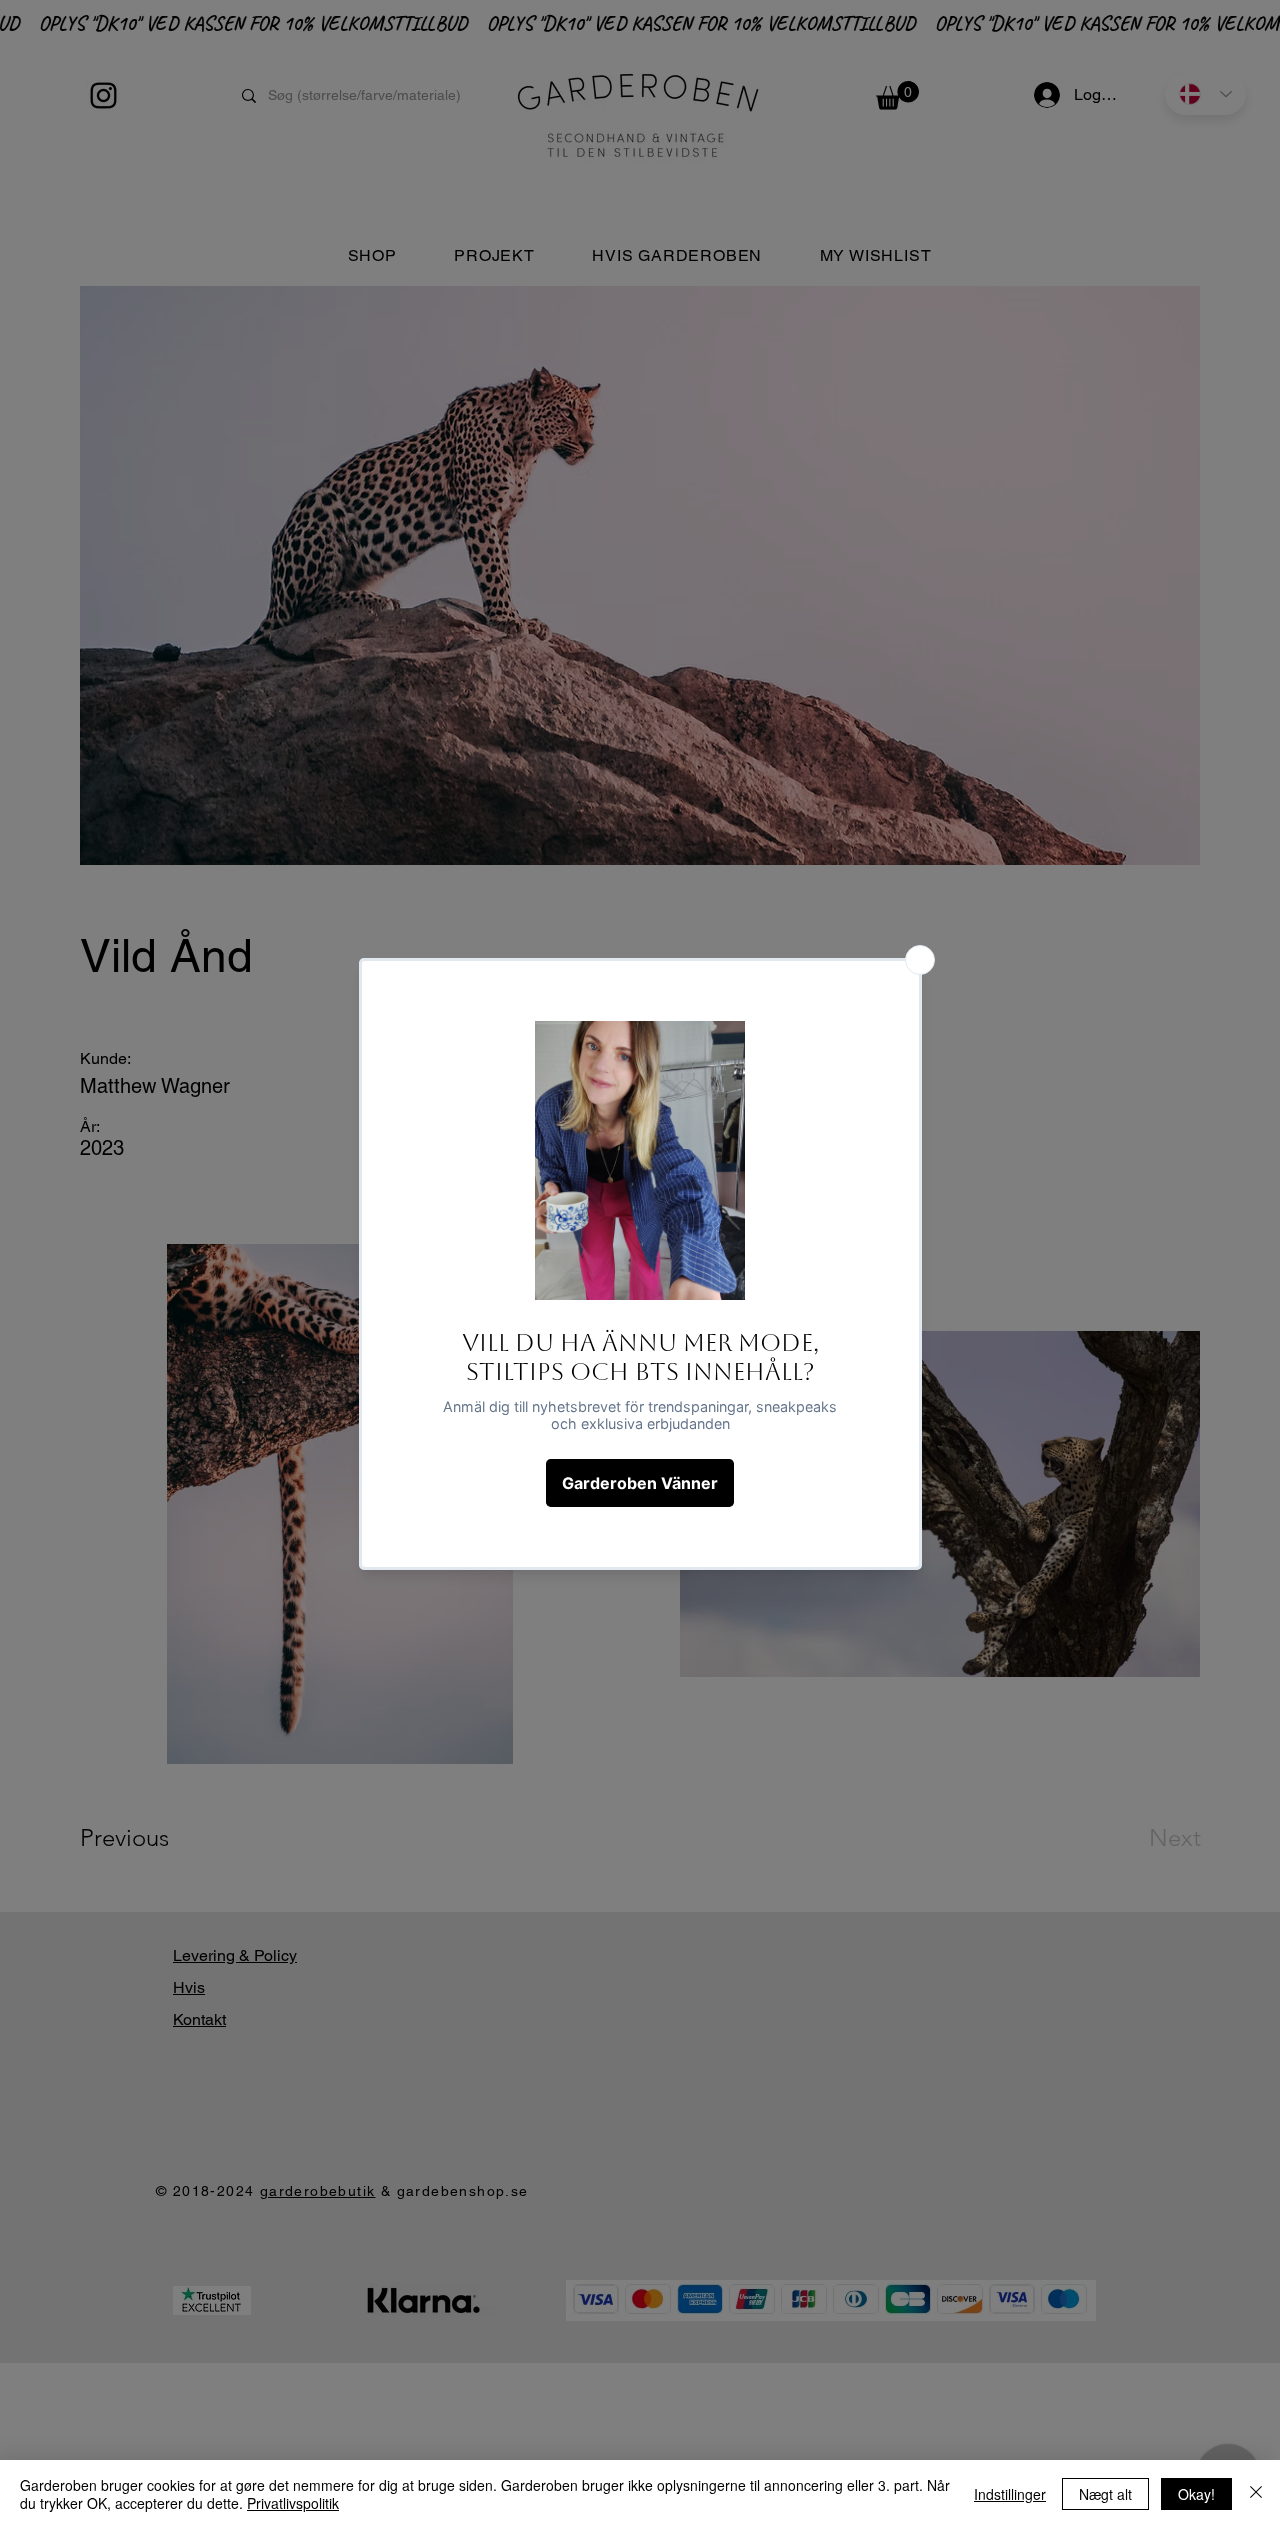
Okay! (1196, 2494)
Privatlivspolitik (293, 2503)
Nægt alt (1105, 2494)
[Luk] (1256, 2494)
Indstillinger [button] (1010, 2494)
